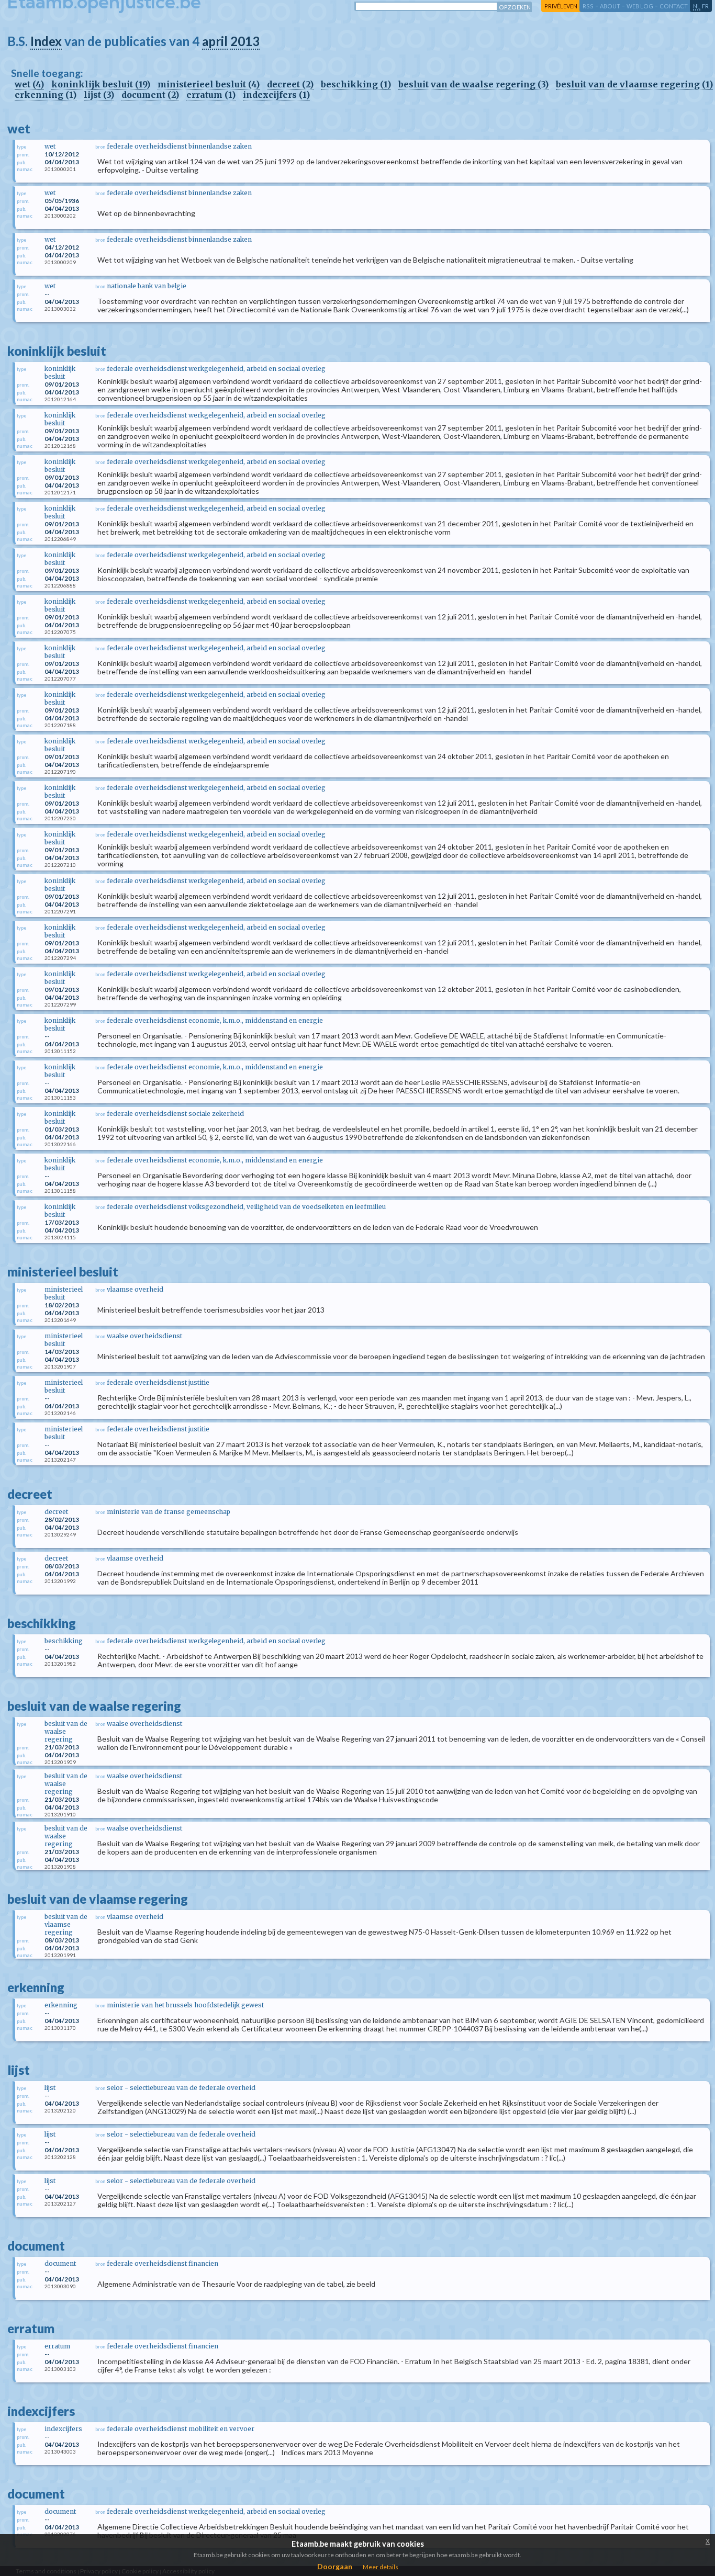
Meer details (381, 2567)
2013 (245, 41)
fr (705, 6)
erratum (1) (211, 95)
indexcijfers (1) (276, 95)
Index (46, 41)
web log (640, 6)
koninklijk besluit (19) (101, 84)
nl (697, 6)
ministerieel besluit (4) (209, 84)
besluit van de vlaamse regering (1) (634, 84)
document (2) (150, 95)
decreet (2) (290, 84)
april (215, 41)
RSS (588, 6)
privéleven (561, 6)
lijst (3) (99, 95)
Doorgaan (335, 2566)
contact (674, 6)
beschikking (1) (356, 84)
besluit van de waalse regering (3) (473, 84)
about (610, 6)
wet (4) (29, 84)
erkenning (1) (46, 95)
